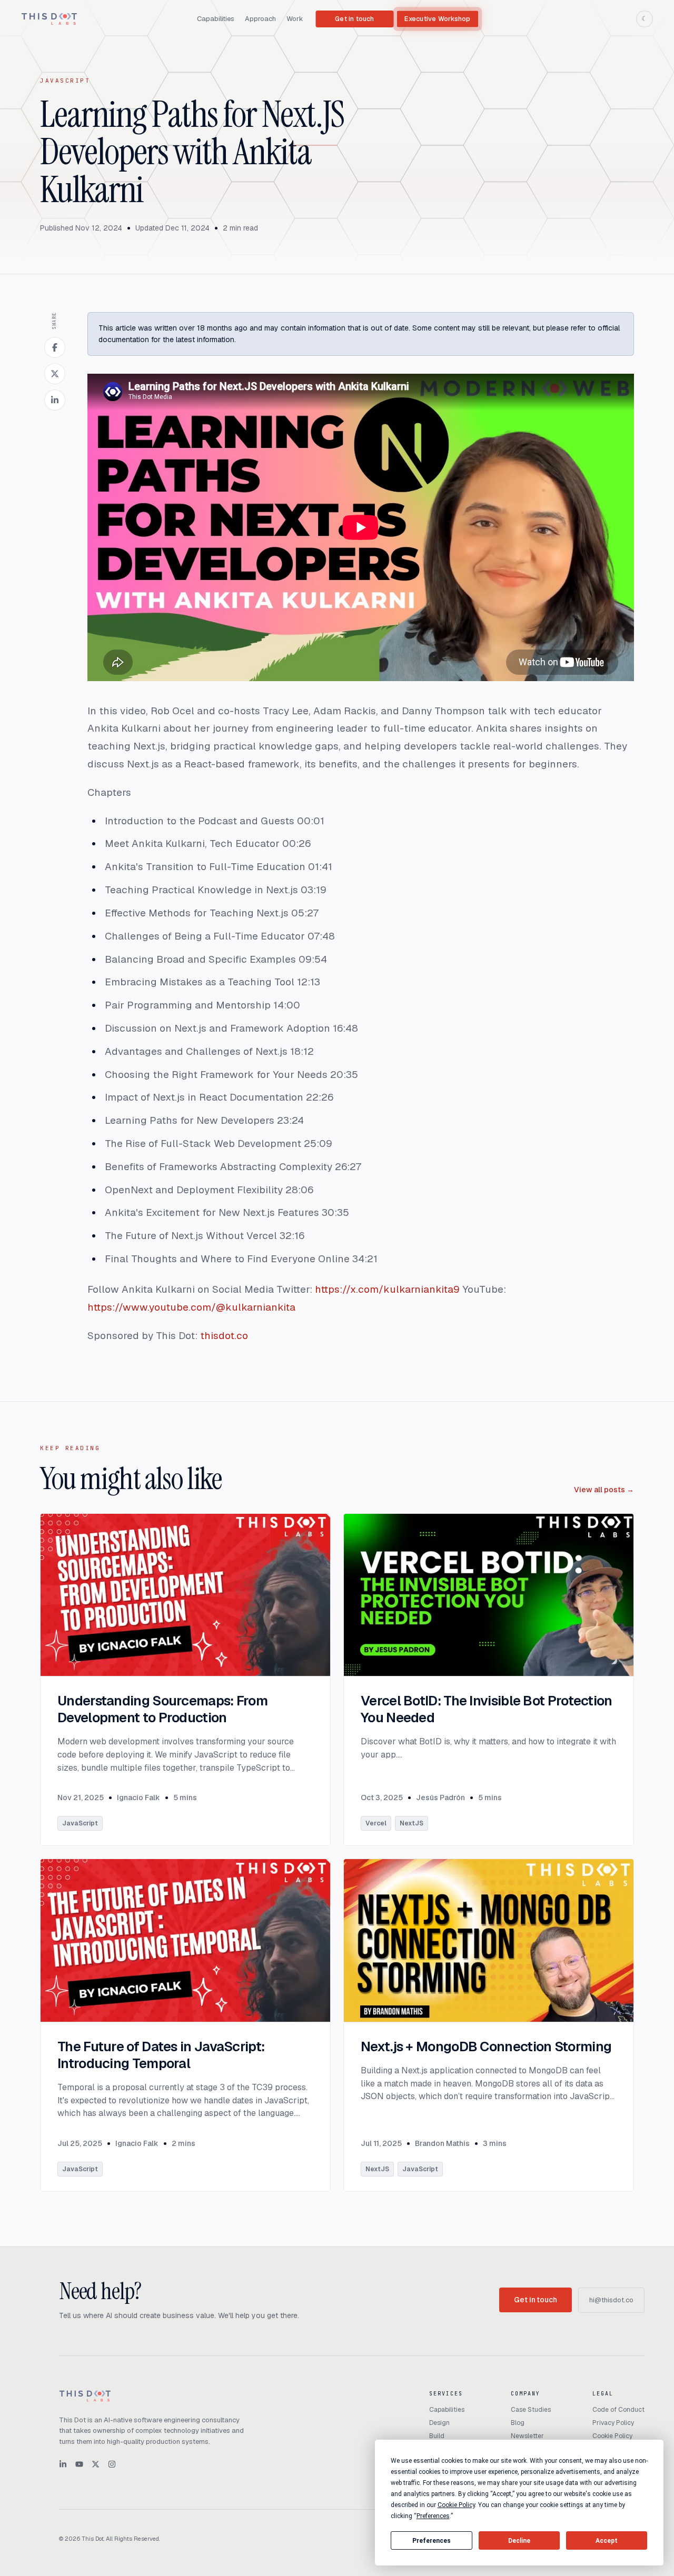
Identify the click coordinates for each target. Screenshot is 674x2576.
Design (439, 2423)
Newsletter (527, 2436)
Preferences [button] (433, 2516)
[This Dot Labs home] (49, 19)
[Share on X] (55, 374)
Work (295, 19)
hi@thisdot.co (611, 2300)
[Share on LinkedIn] (55, 400)
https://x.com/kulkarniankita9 (387, 1289)
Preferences (432, 2541)
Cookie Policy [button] (456, 2505)
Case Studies (531, 2410)
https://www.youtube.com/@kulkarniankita (191, 1307)
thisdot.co (224, 1336)
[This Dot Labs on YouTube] (79, 2464)
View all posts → (604, 1490)
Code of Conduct (618, 2410)
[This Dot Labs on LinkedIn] (63, 2464)
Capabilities (216, 19)
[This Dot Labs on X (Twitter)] (96, 2464)
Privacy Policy (613, 2423)
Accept (607, 2541)
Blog (518, 2423)
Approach (260, 19)
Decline (519, 2541)
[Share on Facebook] (55, 347)
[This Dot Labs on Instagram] (112, 2464)
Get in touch (354, 19)
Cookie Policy (612, 2436)
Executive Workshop (437, 19)
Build (437, 2436)
